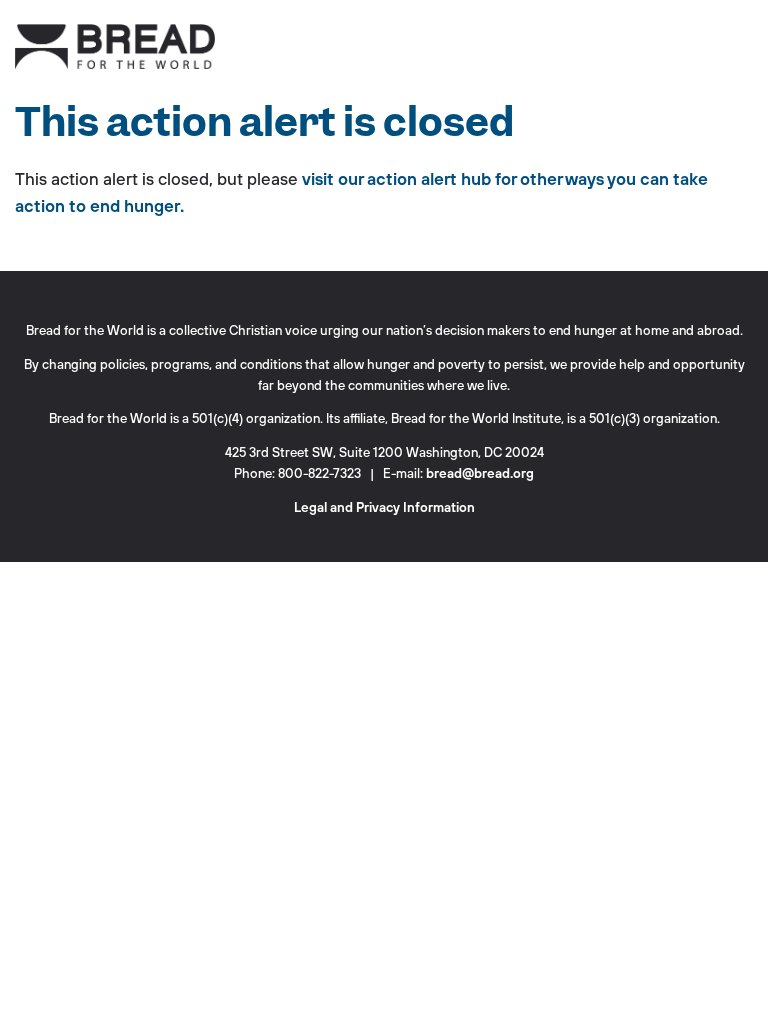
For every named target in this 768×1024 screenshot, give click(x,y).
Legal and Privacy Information (384, 507)
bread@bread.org (480, 473)
